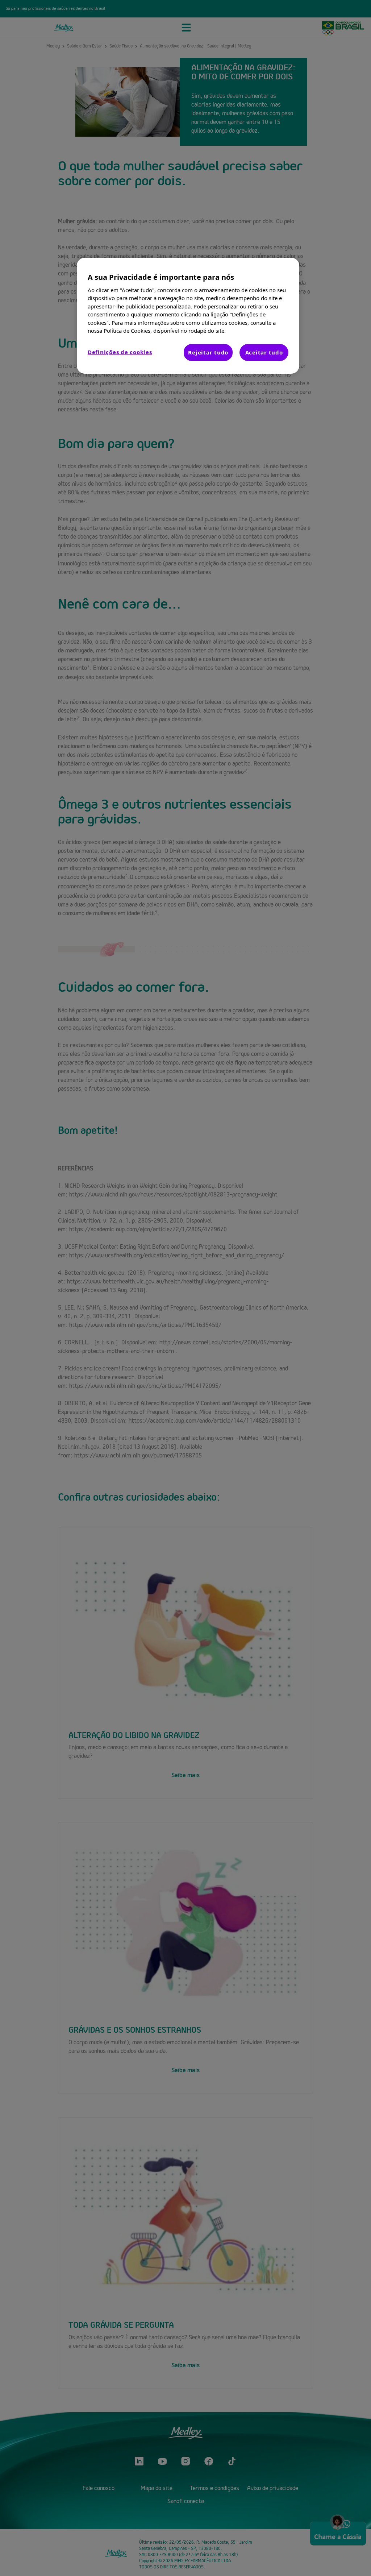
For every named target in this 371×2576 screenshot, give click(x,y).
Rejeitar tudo (208, 352)
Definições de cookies (120, 352)
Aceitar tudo (264, 352)
